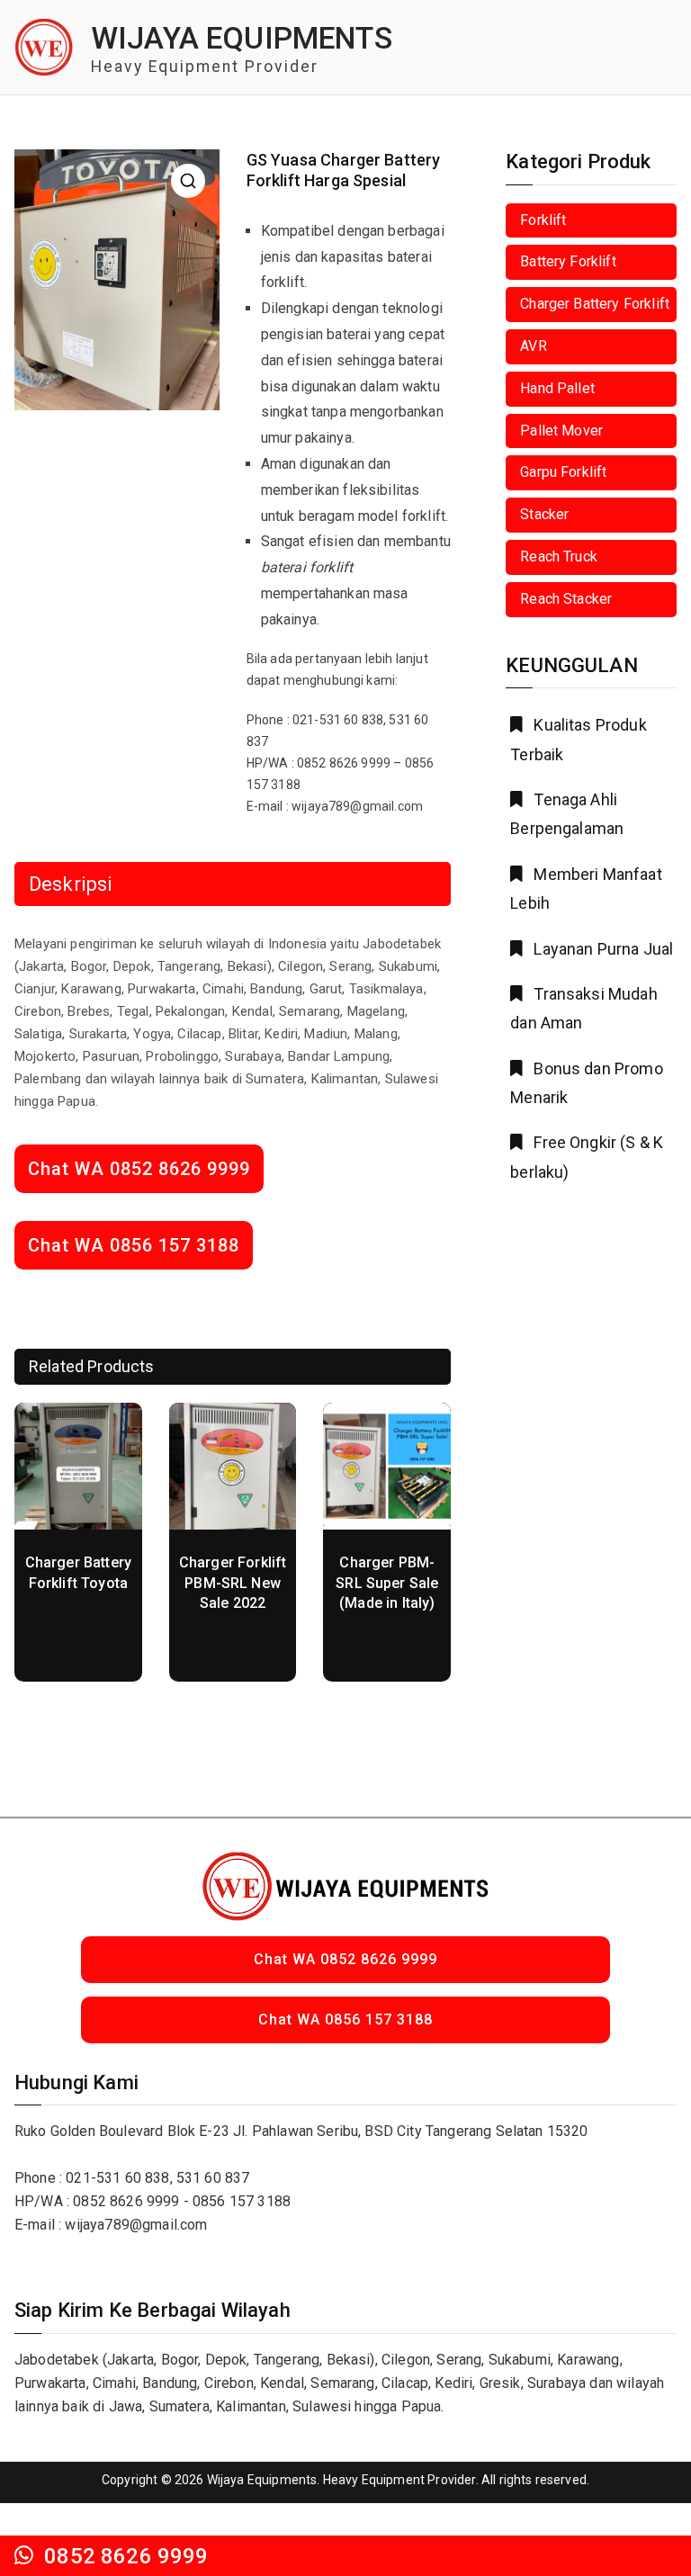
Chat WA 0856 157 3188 (134, 1245)
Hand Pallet (557, 388)
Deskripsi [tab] (71, 884)
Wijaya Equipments (242, 38)
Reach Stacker (566, 599)
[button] (188, 181)
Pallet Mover (561, 431)
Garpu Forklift (563, 472)
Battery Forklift (568, 261)
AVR (533, 346)
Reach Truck (559, 556)
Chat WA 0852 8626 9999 (139, 1169)
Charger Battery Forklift (595, 304)
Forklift (543, 220)
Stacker (544, 514)
